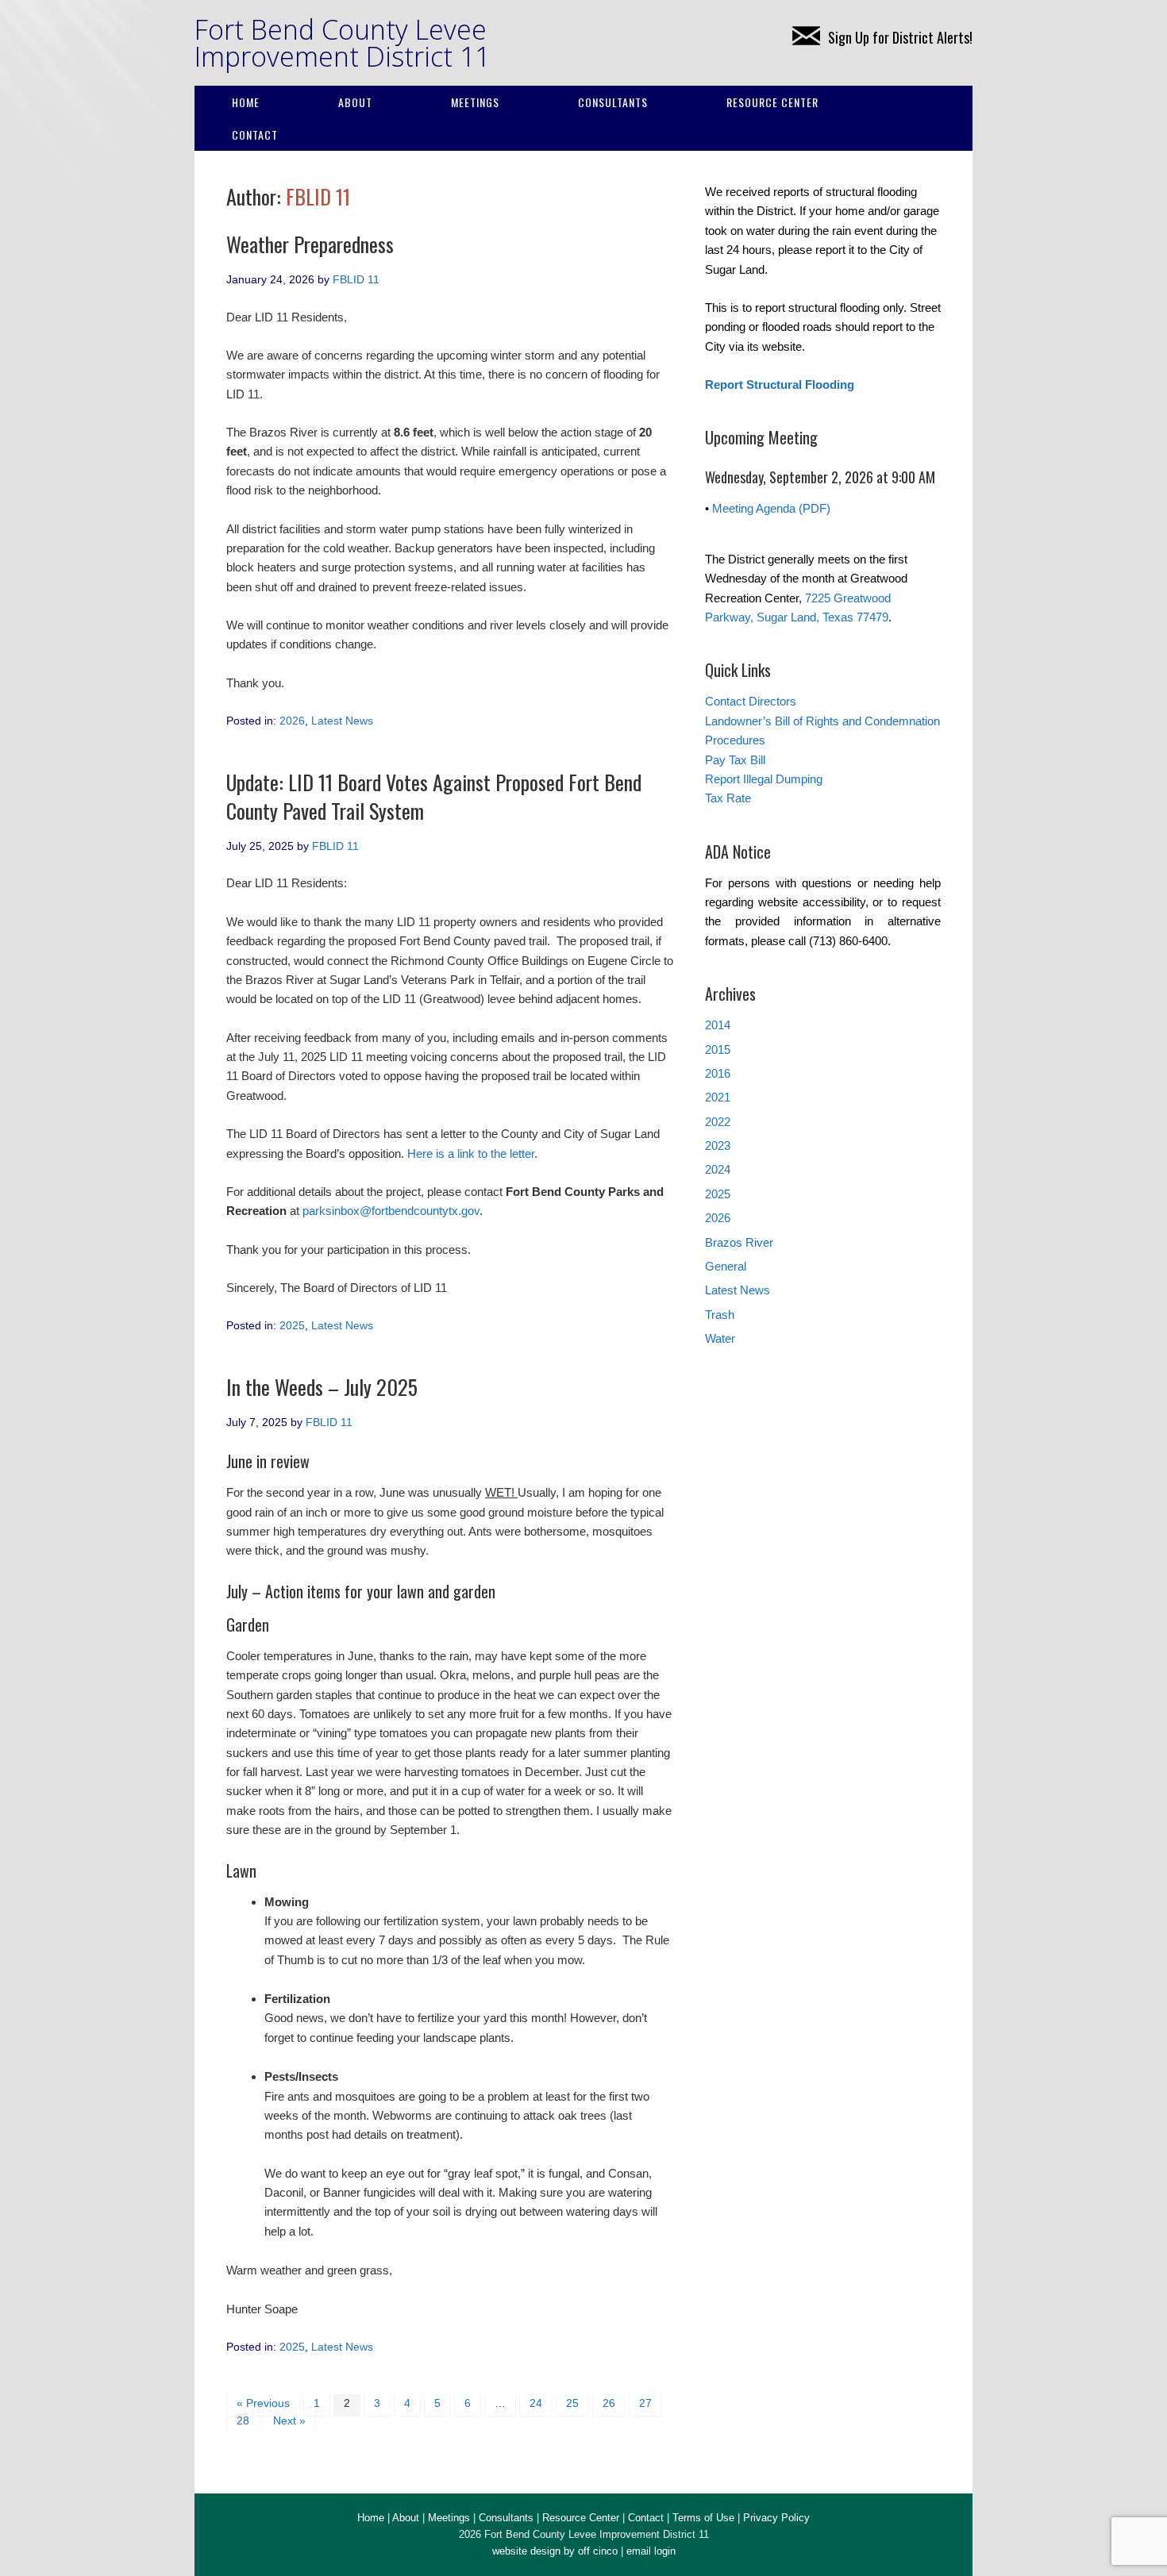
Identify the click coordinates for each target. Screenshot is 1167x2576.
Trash (720, 1315)
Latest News (342, 721)
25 (572, 2403)
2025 (292, 1325)
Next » (289, 2420)
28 (243, 2420)
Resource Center (772, 102)
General (726, 1266)
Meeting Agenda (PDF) (771, 508)
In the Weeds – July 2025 (322, 1387)
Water (720, 1338)
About (355, 102)
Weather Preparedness (310, 244)
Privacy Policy (776, 2518)
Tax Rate (728, 798)
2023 (718, 1146)
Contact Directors (751, 701)
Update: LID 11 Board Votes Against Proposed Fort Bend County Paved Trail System (434, 796)
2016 (718, 1073)
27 (645, 2403)
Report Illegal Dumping (764, 779)
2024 (718, 1169)
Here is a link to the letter (471, 1153)
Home (246, 102)
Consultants (613, 102)
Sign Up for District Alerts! (900, 37)
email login (651, 2551)
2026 (292, 721)
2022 (718, 1122)
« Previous (263, 2403)
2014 (718, 1025)
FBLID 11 (318, 196)
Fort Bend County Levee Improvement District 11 (342, 43)
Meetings (475, 102)
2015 (718, 1050)
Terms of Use (703, 2518)
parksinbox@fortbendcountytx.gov (391, 1211)
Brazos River (739, 1242)
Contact (255, 135)
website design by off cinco (555, 2551)
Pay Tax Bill (735, 760)
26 (609, 2403)
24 (536, 2403)
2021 (718, 1097)
